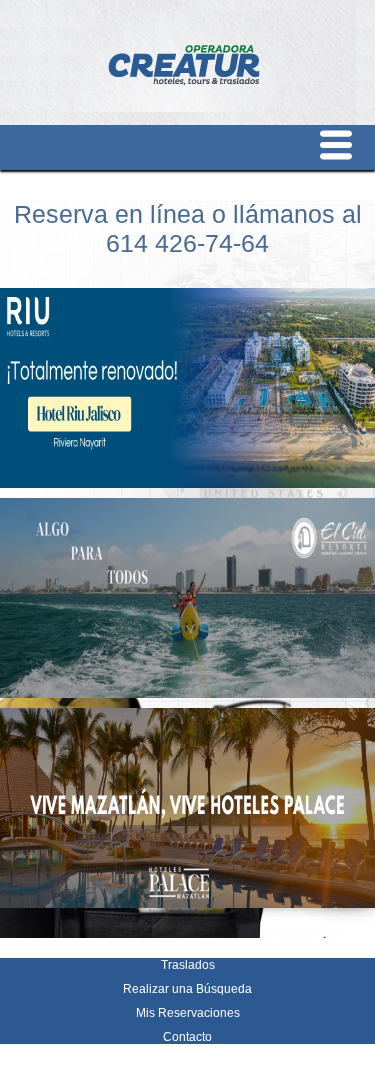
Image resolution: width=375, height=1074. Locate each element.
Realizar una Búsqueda (187, 989)
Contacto (187, 1037)
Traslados (188, 965)
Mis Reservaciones (188, 1013)
